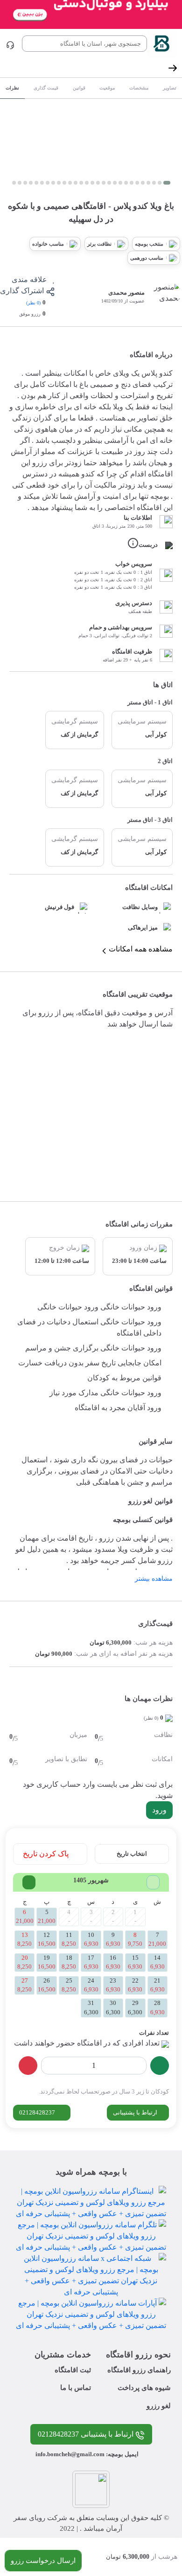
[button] (167, 183)
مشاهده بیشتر (154, 1579)
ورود (159, 1810)
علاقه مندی (30, 279)
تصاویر (170, 88)
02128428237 (38, 2112)
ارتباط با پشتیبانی (136, 2112)
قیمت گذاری (46, 88)
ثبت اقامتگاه (73, 2370)
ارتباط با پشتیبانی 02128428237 (87, 2434)
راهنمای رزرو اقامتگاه (139, 2370)
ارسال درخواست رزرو (43, 2561)
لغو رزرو (159, 2406)
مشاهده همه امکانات (141, 949)
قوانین (79, 88)
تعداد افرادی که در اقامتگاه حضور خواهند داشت (87, 2043)
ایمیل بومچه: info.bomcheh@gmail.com (87, 2454)
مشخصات (139, 88)
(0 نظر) (33, 303)
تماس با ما (76, 2388)
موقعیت (107, 88)
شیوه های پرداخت (144, 2388)
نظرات (12, 88)
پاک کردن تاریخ (47, 1854)
